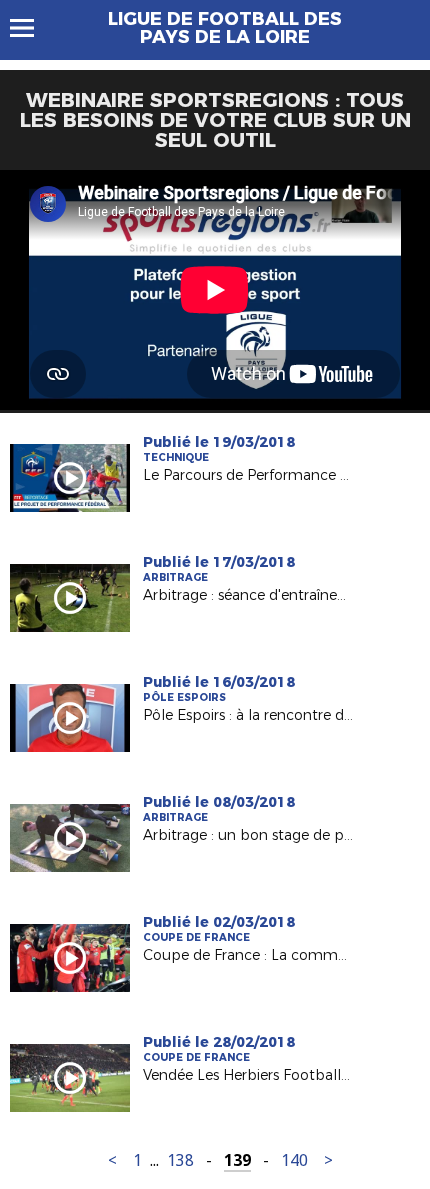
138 (180, 1160)
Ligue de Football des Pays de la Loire (225, 28)
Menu (31, 28)
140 (294, 1160)
